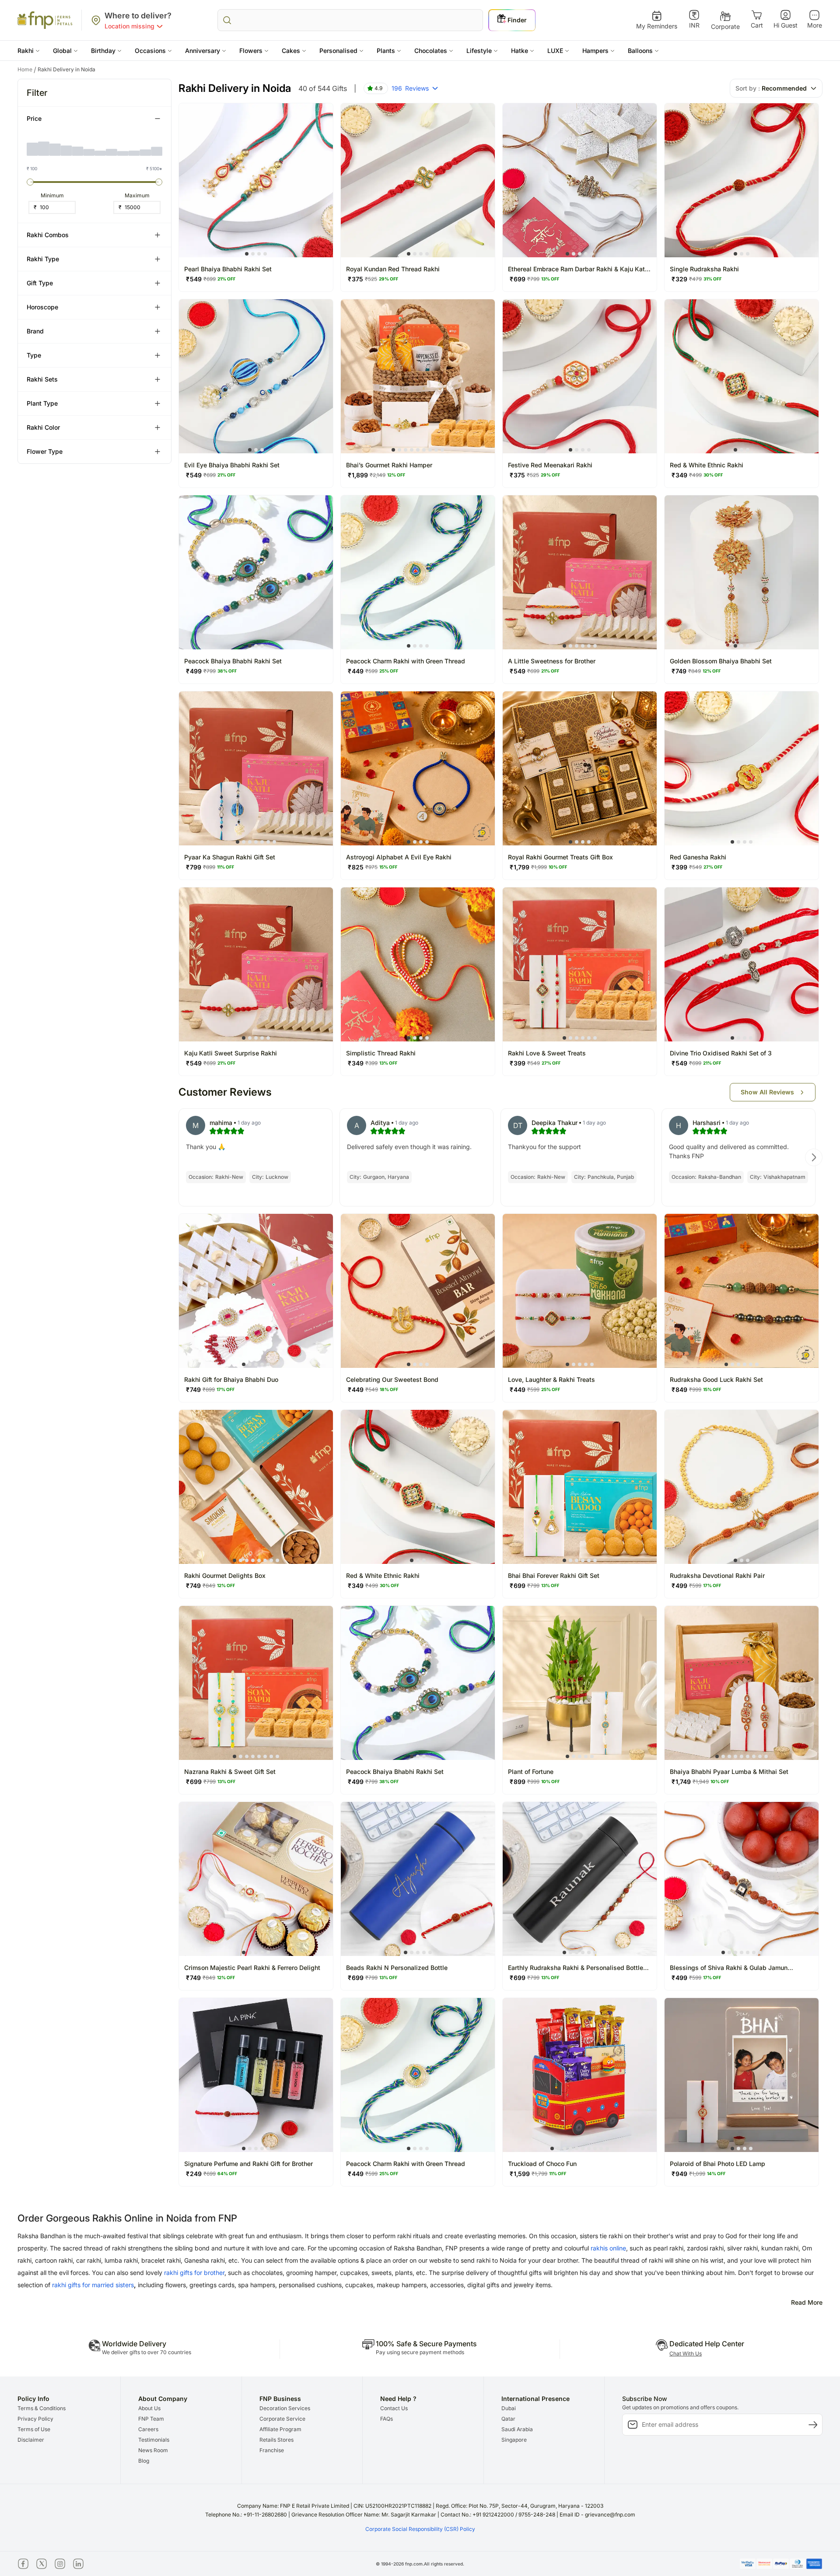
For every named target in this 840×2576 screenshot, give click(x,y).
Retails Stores (276, 2440)
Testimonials (154, 2440)
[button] (29, 51)
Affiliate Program (280, 2429)
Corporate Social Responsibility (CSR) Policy (420, 2529)
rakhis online (608, 2248)
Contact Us (394, 2408)
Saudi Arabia (517, 2429)
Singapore (514, 2440)
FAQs (387, 2419)
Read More (807, 2302)
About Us (149, 2408)
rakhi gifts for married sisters (93, 2285)
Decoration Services (285, 2408)
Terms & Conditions (42, 2408)
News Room (153, 2450)
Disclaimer (31, 2440)
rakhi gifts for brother (194, 2273)
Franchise (272, 2450)
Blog (144, 2461)
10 (607, 2148)
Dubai (509, 2408)
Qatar (508, 2419)
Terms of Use (34, 2429)
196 (410, 88)
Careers (148, 2429)
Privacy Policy (35, 2419)
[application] (94, 145)
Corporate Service (282, 2419)
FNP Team (151, 2419)
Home (27, 70)
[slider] (30, 182)
